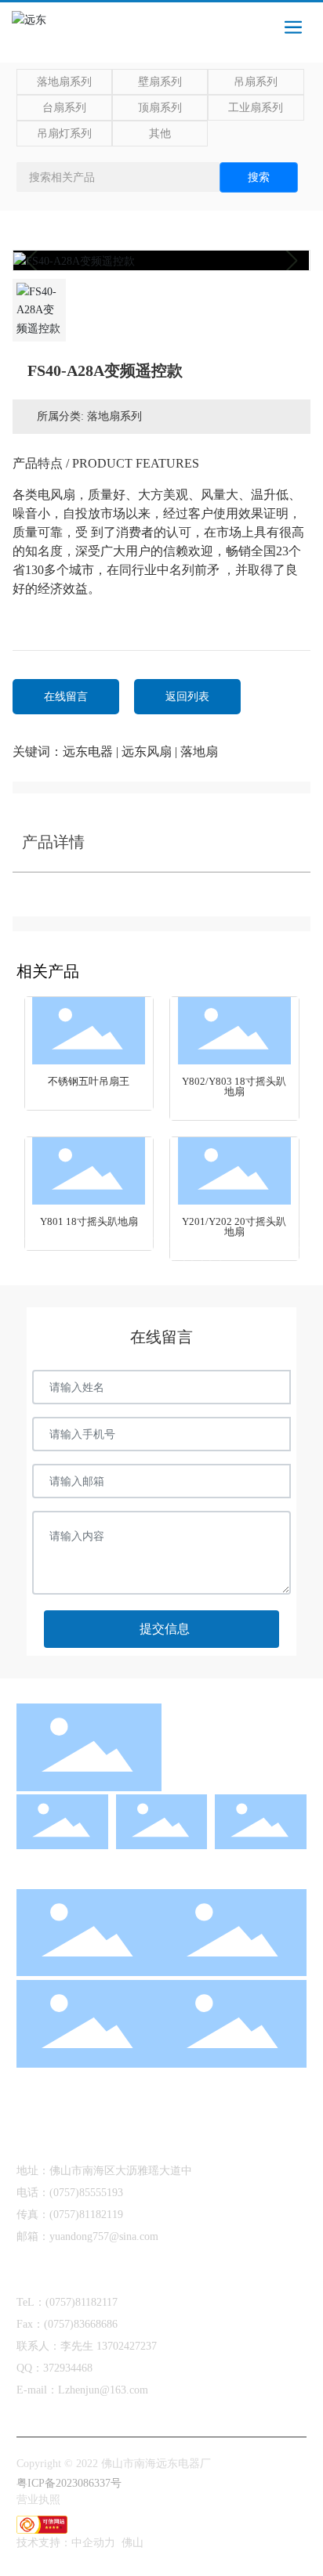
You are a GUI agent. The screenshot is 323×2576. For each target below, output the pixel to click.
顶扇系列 (160, 108)
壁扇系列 (160, 82)
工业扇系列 (256, 108)
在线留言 (66, 697)
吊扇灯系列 (64, 134)
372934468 (68, 2368)
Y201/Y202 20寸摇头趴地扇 (234, 1227)
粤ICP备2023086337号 (69, 2483)
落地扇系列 (64, 82)
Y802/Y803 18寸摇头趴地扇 (234, 1086)
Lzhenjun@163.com (103, 2390)
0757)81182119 (88, 2215)
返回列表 (187, 697)
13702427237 (127, 2346)
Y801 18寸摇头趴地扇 (89, 1221)
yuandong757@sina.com (104, 2236)
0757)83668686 (83, 2324)
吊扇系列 (256, 82)
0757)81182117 (83, 2302)
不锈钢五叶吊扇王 (89, 1081)
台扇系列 (64, 108)
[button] (26, 1243)
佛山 (132, 2543)
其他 (160, 134)
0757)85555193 (88, 2193)
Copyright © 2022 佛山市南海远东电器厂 (114, 2464)
